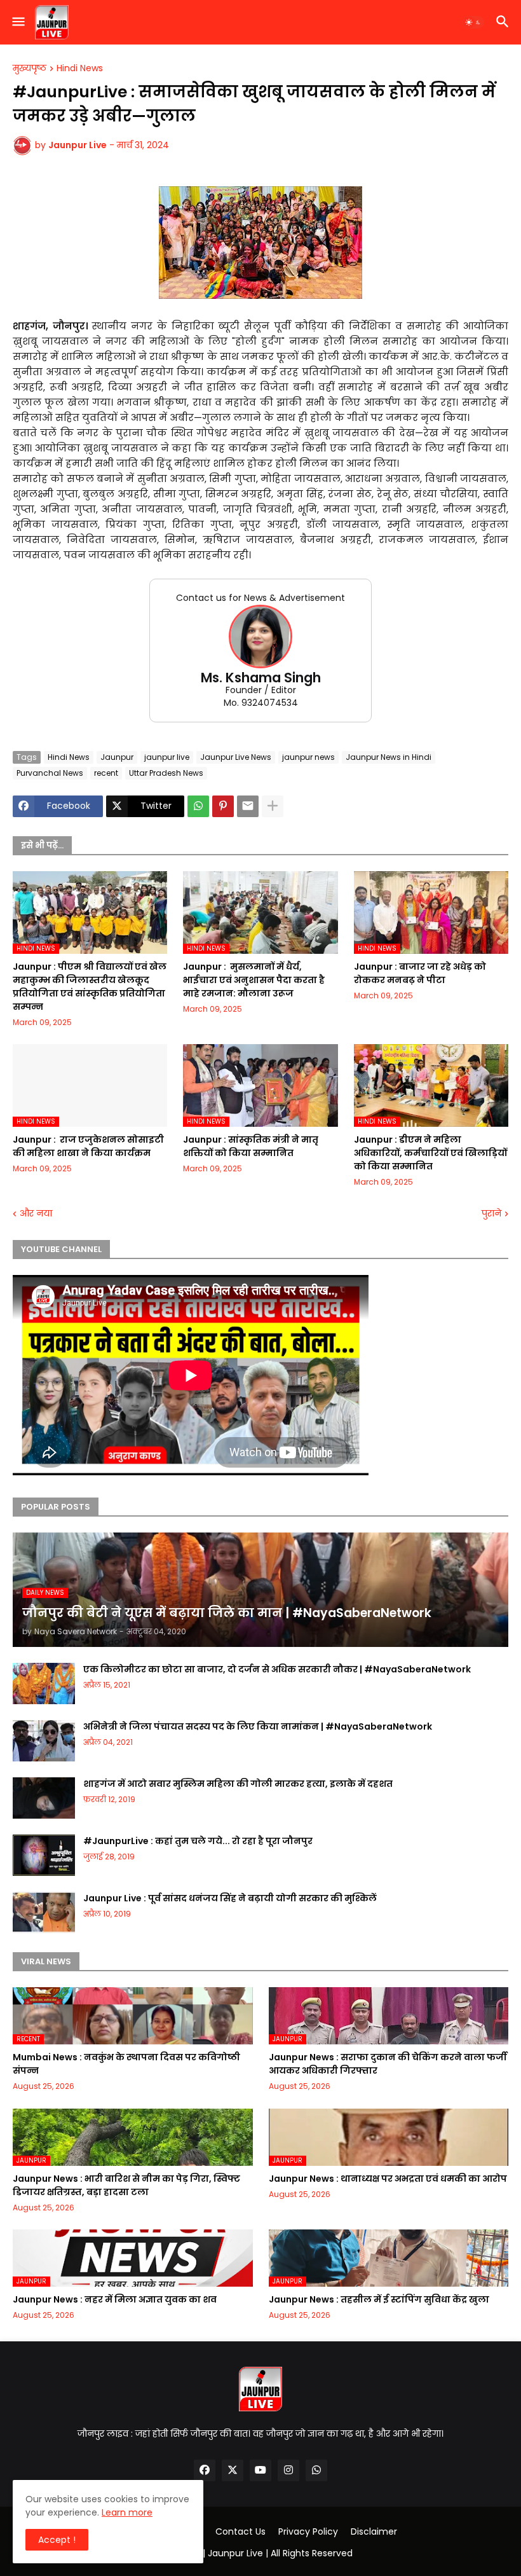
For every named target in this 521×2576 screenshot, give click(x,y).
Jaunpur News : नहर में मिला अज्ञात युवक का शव (115, 2299)
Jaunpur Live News (236, 757)
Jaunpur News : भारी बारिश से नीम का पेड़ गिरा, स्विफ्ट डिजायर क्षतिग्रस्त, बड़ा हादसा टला (126, 2185)
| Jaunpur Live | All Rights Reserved (278, 2553)
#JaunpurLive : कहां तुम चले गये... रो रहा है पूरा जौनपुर (198, 1841)
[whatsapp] (316, 2470)
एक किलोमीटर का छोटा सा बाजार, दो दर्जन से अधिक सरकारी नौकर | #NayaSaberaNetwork (277, 1669)
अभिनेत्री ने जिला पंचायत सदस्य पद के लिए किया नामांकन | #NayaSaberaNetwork (258, 1726)
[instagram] (288, 2470)
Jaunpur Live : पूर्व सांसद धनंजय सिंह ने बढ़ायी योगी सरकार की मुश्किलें (230, 1898)
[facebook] (205, 2470)
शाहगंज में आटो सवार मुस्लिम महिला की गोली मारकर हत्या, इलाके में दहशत (238, 1784)
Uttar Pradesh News (166, 773)
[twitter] (233, 2470)
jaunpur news (308, 757)
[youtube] (260, 2470)
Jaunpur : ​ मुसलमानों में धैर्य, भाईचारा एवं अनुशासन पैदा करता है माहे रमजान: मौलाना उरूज (254, 980)
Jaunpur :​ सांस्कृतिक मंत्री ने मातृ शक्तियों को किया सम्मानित (251, 1146)
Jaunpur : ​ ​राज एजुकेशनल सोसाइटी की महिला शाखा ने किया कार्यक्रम (88, 1146)
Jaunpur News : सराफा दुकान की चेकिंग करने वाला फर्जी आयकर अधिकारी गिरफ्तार (388, 2064)
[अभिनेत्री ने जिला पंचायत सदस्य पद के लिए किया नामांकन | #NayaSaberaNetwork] (44, 1741)
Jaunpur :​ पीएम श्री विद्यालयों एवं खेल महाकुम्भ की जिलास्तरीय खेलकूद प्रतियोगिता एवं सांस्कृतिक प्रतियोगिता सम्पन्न (90, 987)
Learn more (127, 2512)
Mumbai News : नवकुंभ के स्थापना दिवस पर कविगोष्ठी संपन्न (126, 2064)
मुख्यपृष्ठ (30, 69)
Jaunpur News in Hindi (389, 757)
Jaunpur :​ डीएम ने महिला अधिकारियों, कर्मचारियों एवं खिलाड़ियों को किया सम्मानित (430, 1153)
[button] (17, 22)
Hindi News (80, 69)
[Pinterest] (223, 806)
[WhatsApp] (198, 806)
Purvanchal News (50, 773)
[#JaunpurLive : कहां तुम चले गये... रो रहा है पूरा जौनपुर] (44, 1855)
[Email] (248, 806)
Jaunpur (117, 757)
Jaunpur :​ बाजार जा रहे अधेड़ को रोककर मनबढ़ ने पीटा (420, 973)
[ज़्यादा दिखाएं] (273, 806)
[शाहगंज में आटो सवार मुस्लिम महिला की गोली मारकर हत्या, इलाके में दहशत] (44, 1798)
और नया (36, 1214)
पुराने (491, 1214)
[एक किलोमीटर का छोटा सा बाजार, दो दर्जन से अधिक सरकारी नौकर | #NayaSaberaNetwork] (44, 1684)
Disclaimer (374, 2532)
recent (106, 773)
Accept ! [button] (57, 2540)
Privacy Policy (308, 2532)
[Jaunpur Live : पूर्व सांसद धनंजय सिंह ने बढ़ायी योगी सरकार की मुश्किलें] (44, 1912)
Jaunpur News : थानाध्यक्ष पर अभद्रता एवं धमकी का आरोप (388, 2179)
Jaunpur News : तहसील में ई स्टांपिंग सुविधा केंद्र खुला (379, 2299)
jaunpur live (167, 757)
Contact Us (240, 2532)
